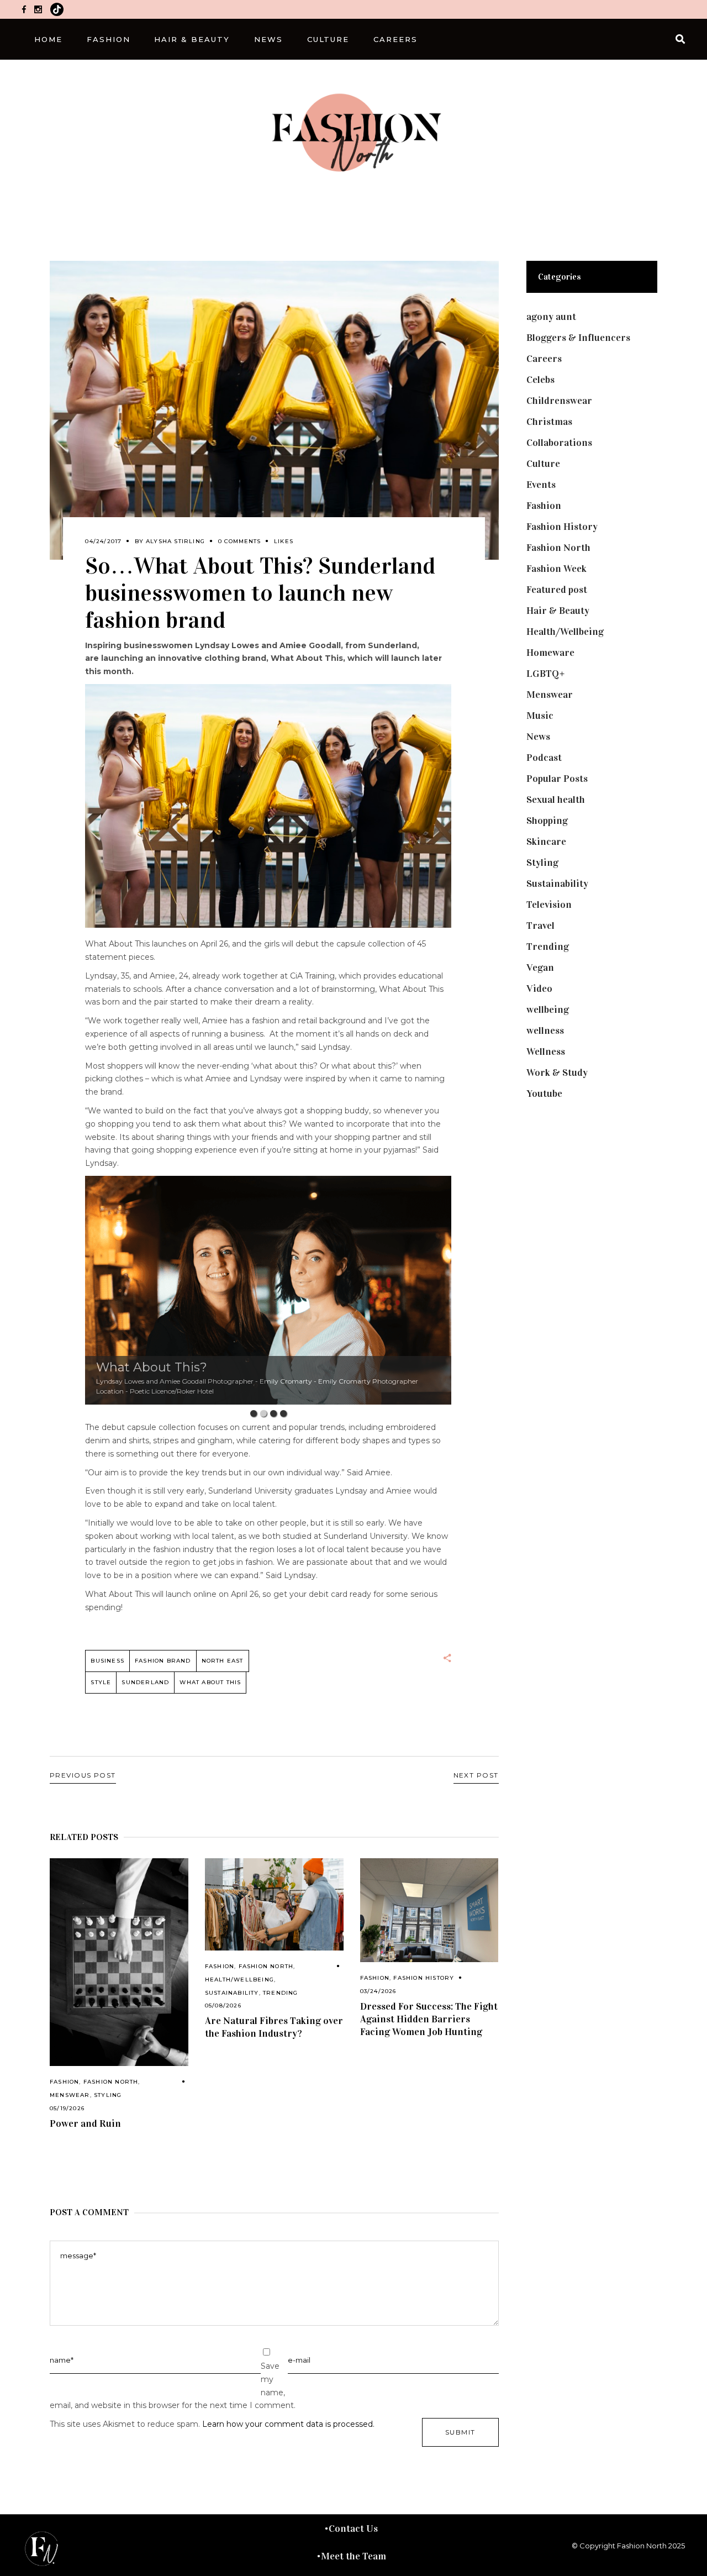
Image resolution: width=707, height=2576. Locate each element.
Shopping (547, 821)
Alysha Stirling (175, 541)
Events (541, 485)
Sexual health (556, 800)
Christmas (549, 422)
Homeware (550, 653)
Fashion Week (556, 569)
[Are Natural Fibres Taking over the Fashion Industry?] (274, 1904)
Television (549, 905)
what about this (210, 1682)
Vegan (540, 968)
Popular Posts (557, 779)
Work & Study (557, 1073)
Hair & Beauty (558, 611)
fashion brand (163, 1661)
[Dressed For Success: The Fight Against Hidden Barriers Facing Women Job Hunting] (429, 1910)
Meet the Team (353, 2556)
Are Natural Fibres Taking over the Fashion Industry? (274, 2027)
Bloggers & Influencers (578, 338)
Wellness (546, 1052)
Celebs (540, 380)
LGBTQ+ (546, 674)
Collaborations (559, 443)
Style (101, 1682)
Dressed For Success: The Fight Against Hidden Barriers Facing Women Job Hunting (429, 2019)
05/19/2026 (67, 2108)
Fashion (64, 2082)
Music (540, 716)
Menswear (70, 2095)
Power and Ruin (85, 2123)
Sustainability (232, 1993)
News (538, 737)
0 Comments (239, 541)
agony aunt (551, 317)
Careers (544, 359)
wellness (545, 1031)
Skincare (546, 842)
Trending (281, 1993)
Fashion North (111, 2082)
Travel (540, 926)
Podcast (544, 758)
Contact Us (353, 2528)
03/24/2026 (378, 1991)
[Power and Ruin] (119, 1962)
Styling (108, 2095)
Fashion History (424, 1978)
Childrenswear (559, 401)
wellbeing (548, 1010)
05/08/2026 (223, 2005)
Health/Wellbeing (239, 1980)
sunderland (145, 1682)
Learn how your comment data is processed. (288, 2424)
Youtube (544, 1094)
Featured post (557, 590)
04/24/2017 (103, 541)
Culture (543, 464)
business (107, 1661)
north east (223, 1661)
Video (539, 989)
